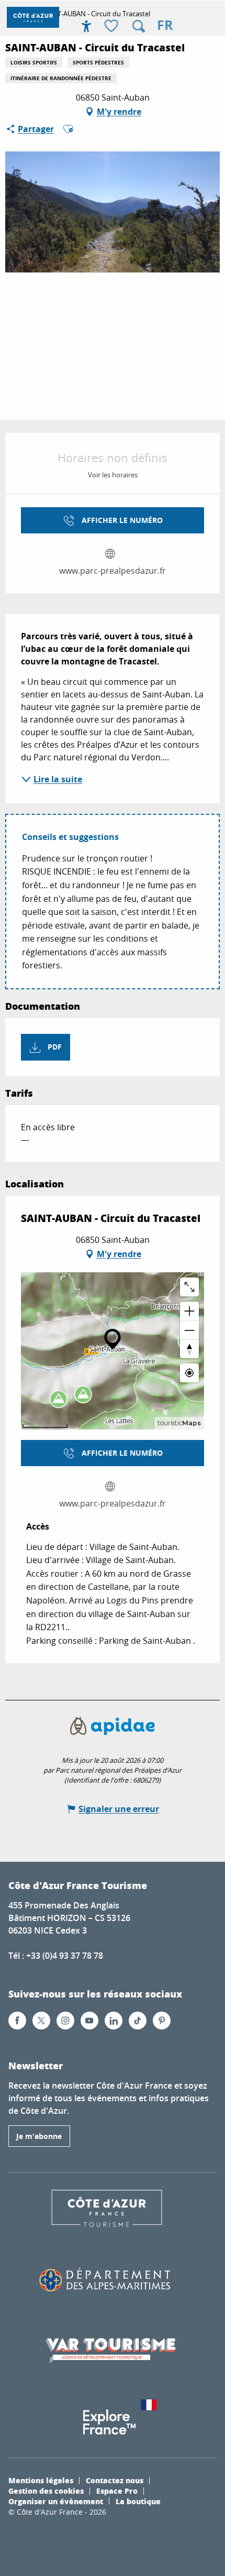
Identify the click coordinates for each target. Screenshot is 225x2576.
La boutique (138, 2501)
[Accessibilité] (86, 26)
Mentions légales (41, 2480)
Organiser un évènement (56, 2501)
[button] (139, 26)
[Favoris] (113, 26)
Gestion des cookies (46, 2491)
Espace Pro (117, 2491)
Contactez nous (115, 2480)
